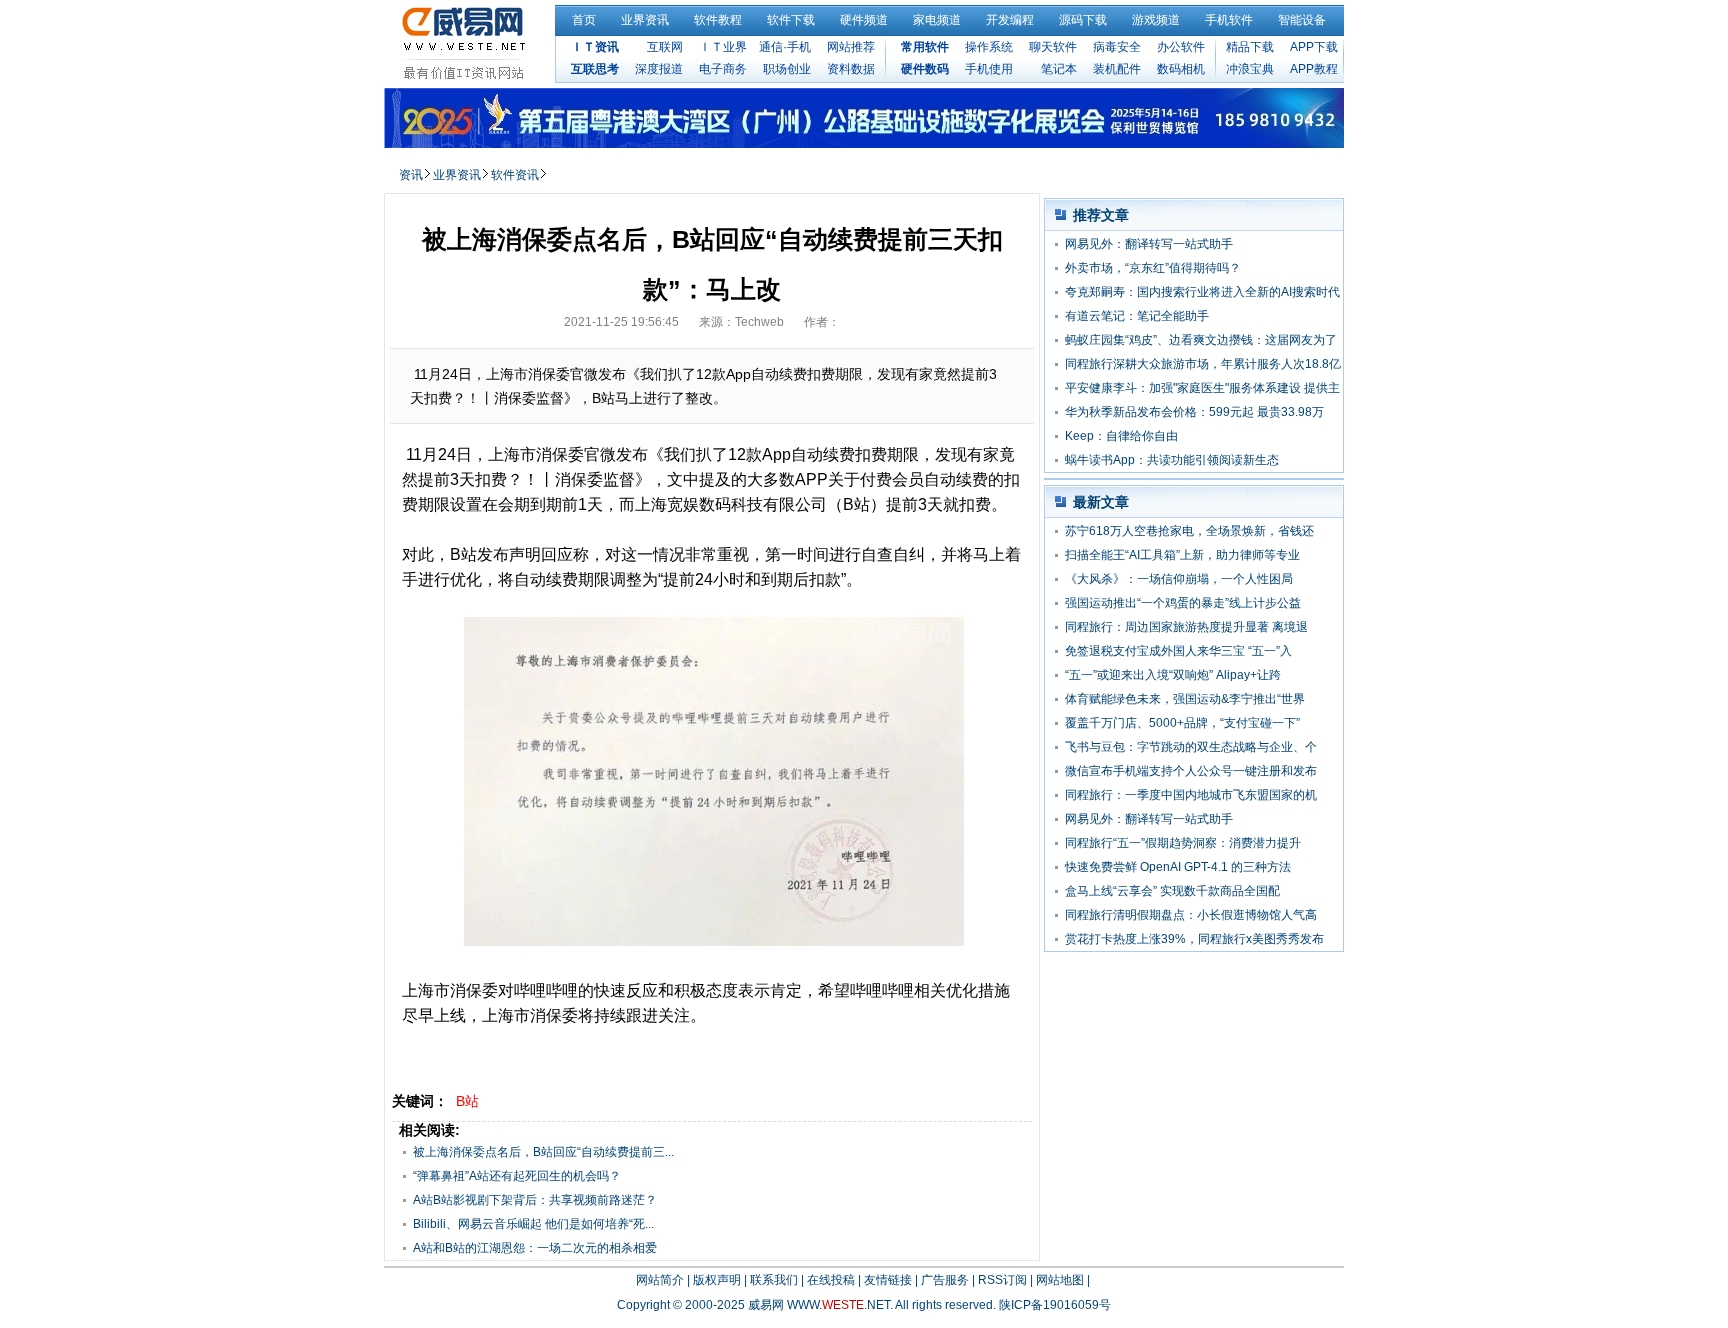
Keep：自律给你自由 (1121, 436)
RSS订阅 (1002, 1280)
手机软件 (1229, 20)
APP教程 (1314, 69)
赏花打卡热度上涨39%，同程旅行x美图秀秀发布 (1194, 939)
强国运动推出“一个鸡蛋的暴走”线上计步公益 (1183, 603)
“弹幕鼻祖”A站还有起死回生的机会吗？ (517, 1176)
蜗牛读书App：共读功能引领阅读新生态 (1172, 460)
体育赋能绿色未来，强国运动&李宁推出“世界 (1185, 699)
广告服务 (945, 1280)
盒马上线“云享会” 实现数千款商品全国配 (1172, 891)
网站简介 (660, 1280)
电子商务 (723, 69)
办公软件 (1181, 47)
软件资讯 (515, 175)
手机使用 (989, 69)
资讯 (411, 175)
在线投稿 (831, 1280)
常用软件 (925, 47)
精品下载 (1250, 47)
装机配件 (1117, 69)
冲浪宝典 (1250, 69)
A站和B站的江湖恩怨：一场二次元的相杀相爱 (535, 1248)
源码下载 (1083, 20)
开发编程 (1010, 20)
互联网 (665, 47)
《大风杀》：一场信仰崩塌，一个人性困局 (1179, 579)
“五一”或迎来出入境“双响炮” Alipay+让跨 (1173, 675)
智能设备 (1302, 20)
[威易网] (466, 43)
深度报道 (659, 69)
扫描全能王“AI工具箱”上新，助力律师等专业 (1182, 555)
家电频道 (937, 20)
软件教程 (718, 20)
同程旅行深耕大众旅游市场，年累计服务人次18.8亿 (1203, 364)
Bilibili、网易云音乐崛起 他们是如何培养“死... (533, 1224)
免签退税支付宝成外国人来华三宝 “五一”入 (1178, 651)
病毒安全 (1117, 47)
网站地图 (1060, 1280)
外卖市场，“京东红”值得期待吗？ (1153, 268)
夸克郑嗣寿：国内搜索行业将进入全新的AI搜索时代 (1202, 292)
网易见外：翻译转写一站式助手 (1149, 244)
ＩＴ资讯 (595, 47)
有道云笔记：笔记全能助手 (1137, 316)
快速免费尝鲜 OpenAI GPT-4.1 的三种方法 (1178, 867)
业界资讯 (645, 20)
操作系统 (989, 47)
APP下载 (1314, 47)
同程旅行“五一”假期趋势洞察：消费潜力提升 (1183, 843)
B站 (467, 1101)
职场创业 (787, 69)
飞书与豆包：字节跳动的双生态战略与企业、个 (1191, 747)
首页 (584, 20)
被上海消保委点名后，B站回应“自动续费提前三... (543, 1152)
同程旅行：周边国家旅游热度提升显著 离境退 (1186, 627)
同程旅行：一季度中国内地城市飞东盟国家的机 (1191, 795)
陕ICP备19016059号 (1055, 1305)
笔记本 (1059, 69)
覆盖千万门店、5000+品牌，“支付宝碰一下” (1182, 723)
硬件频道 (864, 20)
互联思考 (595, 69)
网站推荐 (851, 47)
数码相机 (1181, 69)
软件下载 (791, 20)
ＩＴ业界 (723, 47)
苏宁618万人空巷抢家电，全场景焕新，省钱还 (1189, 531)
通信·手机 (785, 47)
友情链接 (888, 1280)
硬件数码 (925, 69)
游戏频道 (1156, 20)
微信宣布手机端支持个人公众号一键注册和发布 (1191, 771)
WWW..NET (838, 1305)
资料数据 (851, 69)
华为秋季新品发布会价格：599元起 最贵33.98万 (1194, 412)
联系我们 (774, 1280)
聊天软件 (1053, 47)
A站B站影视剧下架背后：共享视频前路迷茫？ (535, 1200)
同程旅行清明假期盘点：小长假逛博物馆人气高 (1191, 915)
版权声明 (717, 1280)
